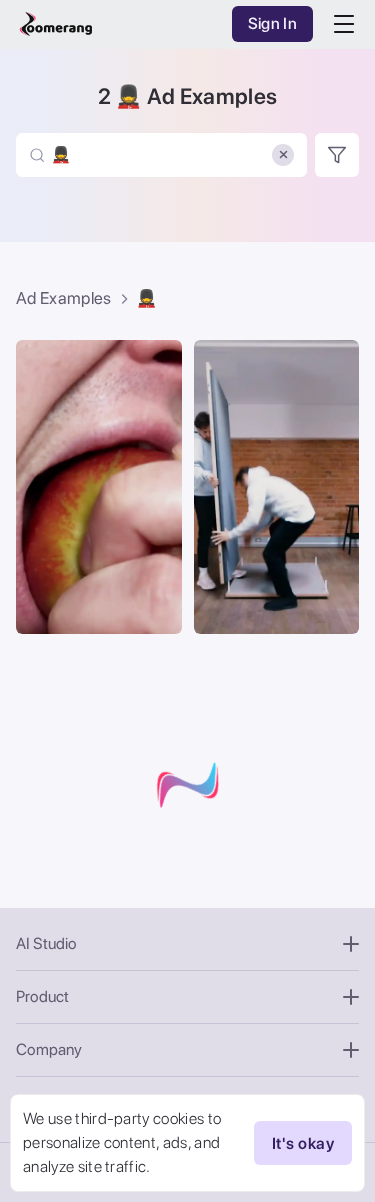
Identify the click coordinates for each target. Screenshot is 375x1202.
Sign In (272, 23)
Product (42, 996)
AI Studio (46, 943)
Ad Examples (64, 298)
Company (49, 1049)
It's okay (303, 1143)
